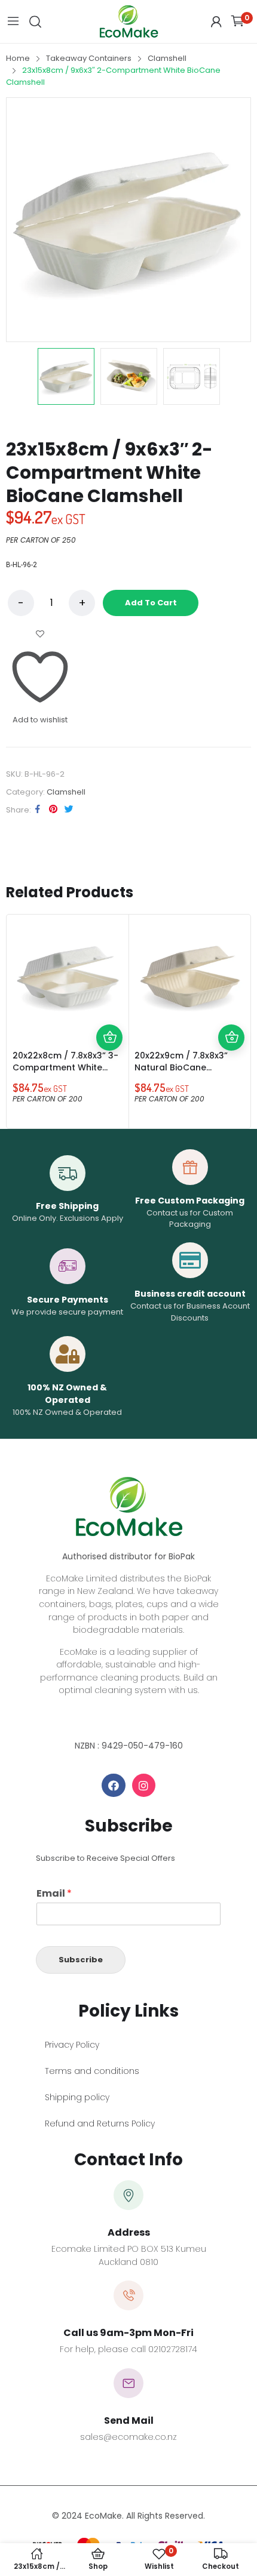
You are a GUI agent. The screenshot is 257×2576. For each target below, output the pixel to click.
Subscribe (81, 1960)
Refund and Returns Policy (100, 2123)
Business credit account (190, 1294)
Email (54, 1894)
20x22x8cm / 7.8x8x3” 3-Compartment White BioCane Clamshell (65, 1067)
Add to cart (151, 603)
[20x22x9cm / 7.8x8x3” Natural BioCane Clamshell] (189, 975)
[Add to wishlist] (109, 1011)
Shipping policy (77, 2097)
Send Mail (129, 2420)
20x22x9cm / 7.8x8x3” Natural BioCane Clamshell (181, 1067)
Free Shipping (67, 1206)
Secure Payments (68, 1300)
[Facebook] (114, 1786)
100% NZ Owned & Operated (67, 1394)
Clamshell (66, 792)
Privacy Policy (72, 2045)
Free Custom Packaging (190, 1201)
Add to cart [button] (109, 1038)
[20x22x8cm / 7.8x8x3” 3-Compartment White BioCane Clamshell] (68, 975)
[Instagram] (144, 1786)
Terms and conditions (92, 2071)
